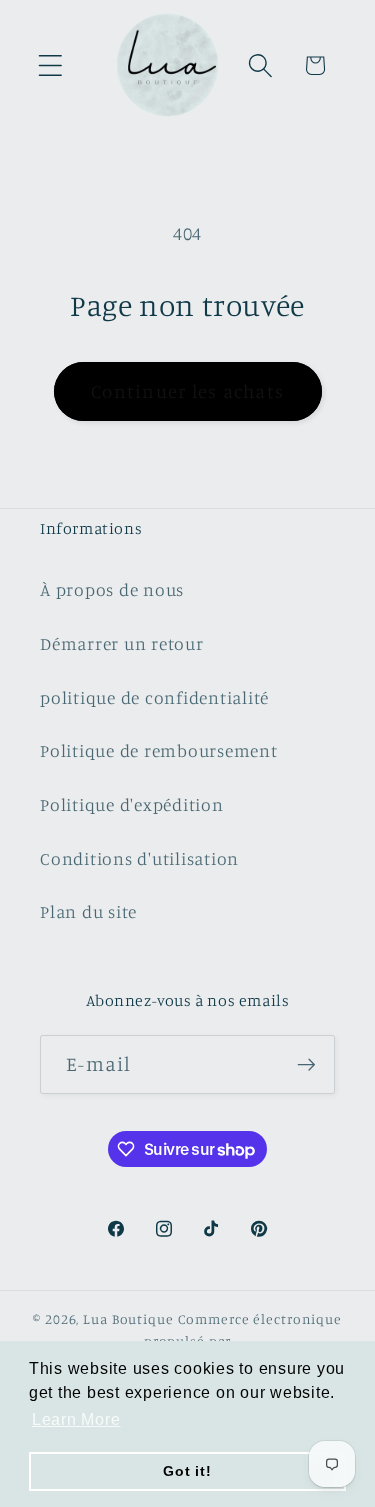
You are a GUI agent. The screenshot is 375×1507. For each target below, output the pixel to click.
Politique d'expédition (132, 804)
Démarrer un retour (122, 643)
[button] (50, 65)
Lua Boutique (128, 1319)
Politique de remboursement (159, 750)
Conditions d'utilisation (139, 858)
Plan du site (88, 911)
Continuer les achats (187, 391)
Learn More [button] (76, 1419)
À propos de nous (112, 589)
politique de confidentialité (154, 697)
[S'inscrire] (306, 1064)
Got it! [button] (187, 1471)
